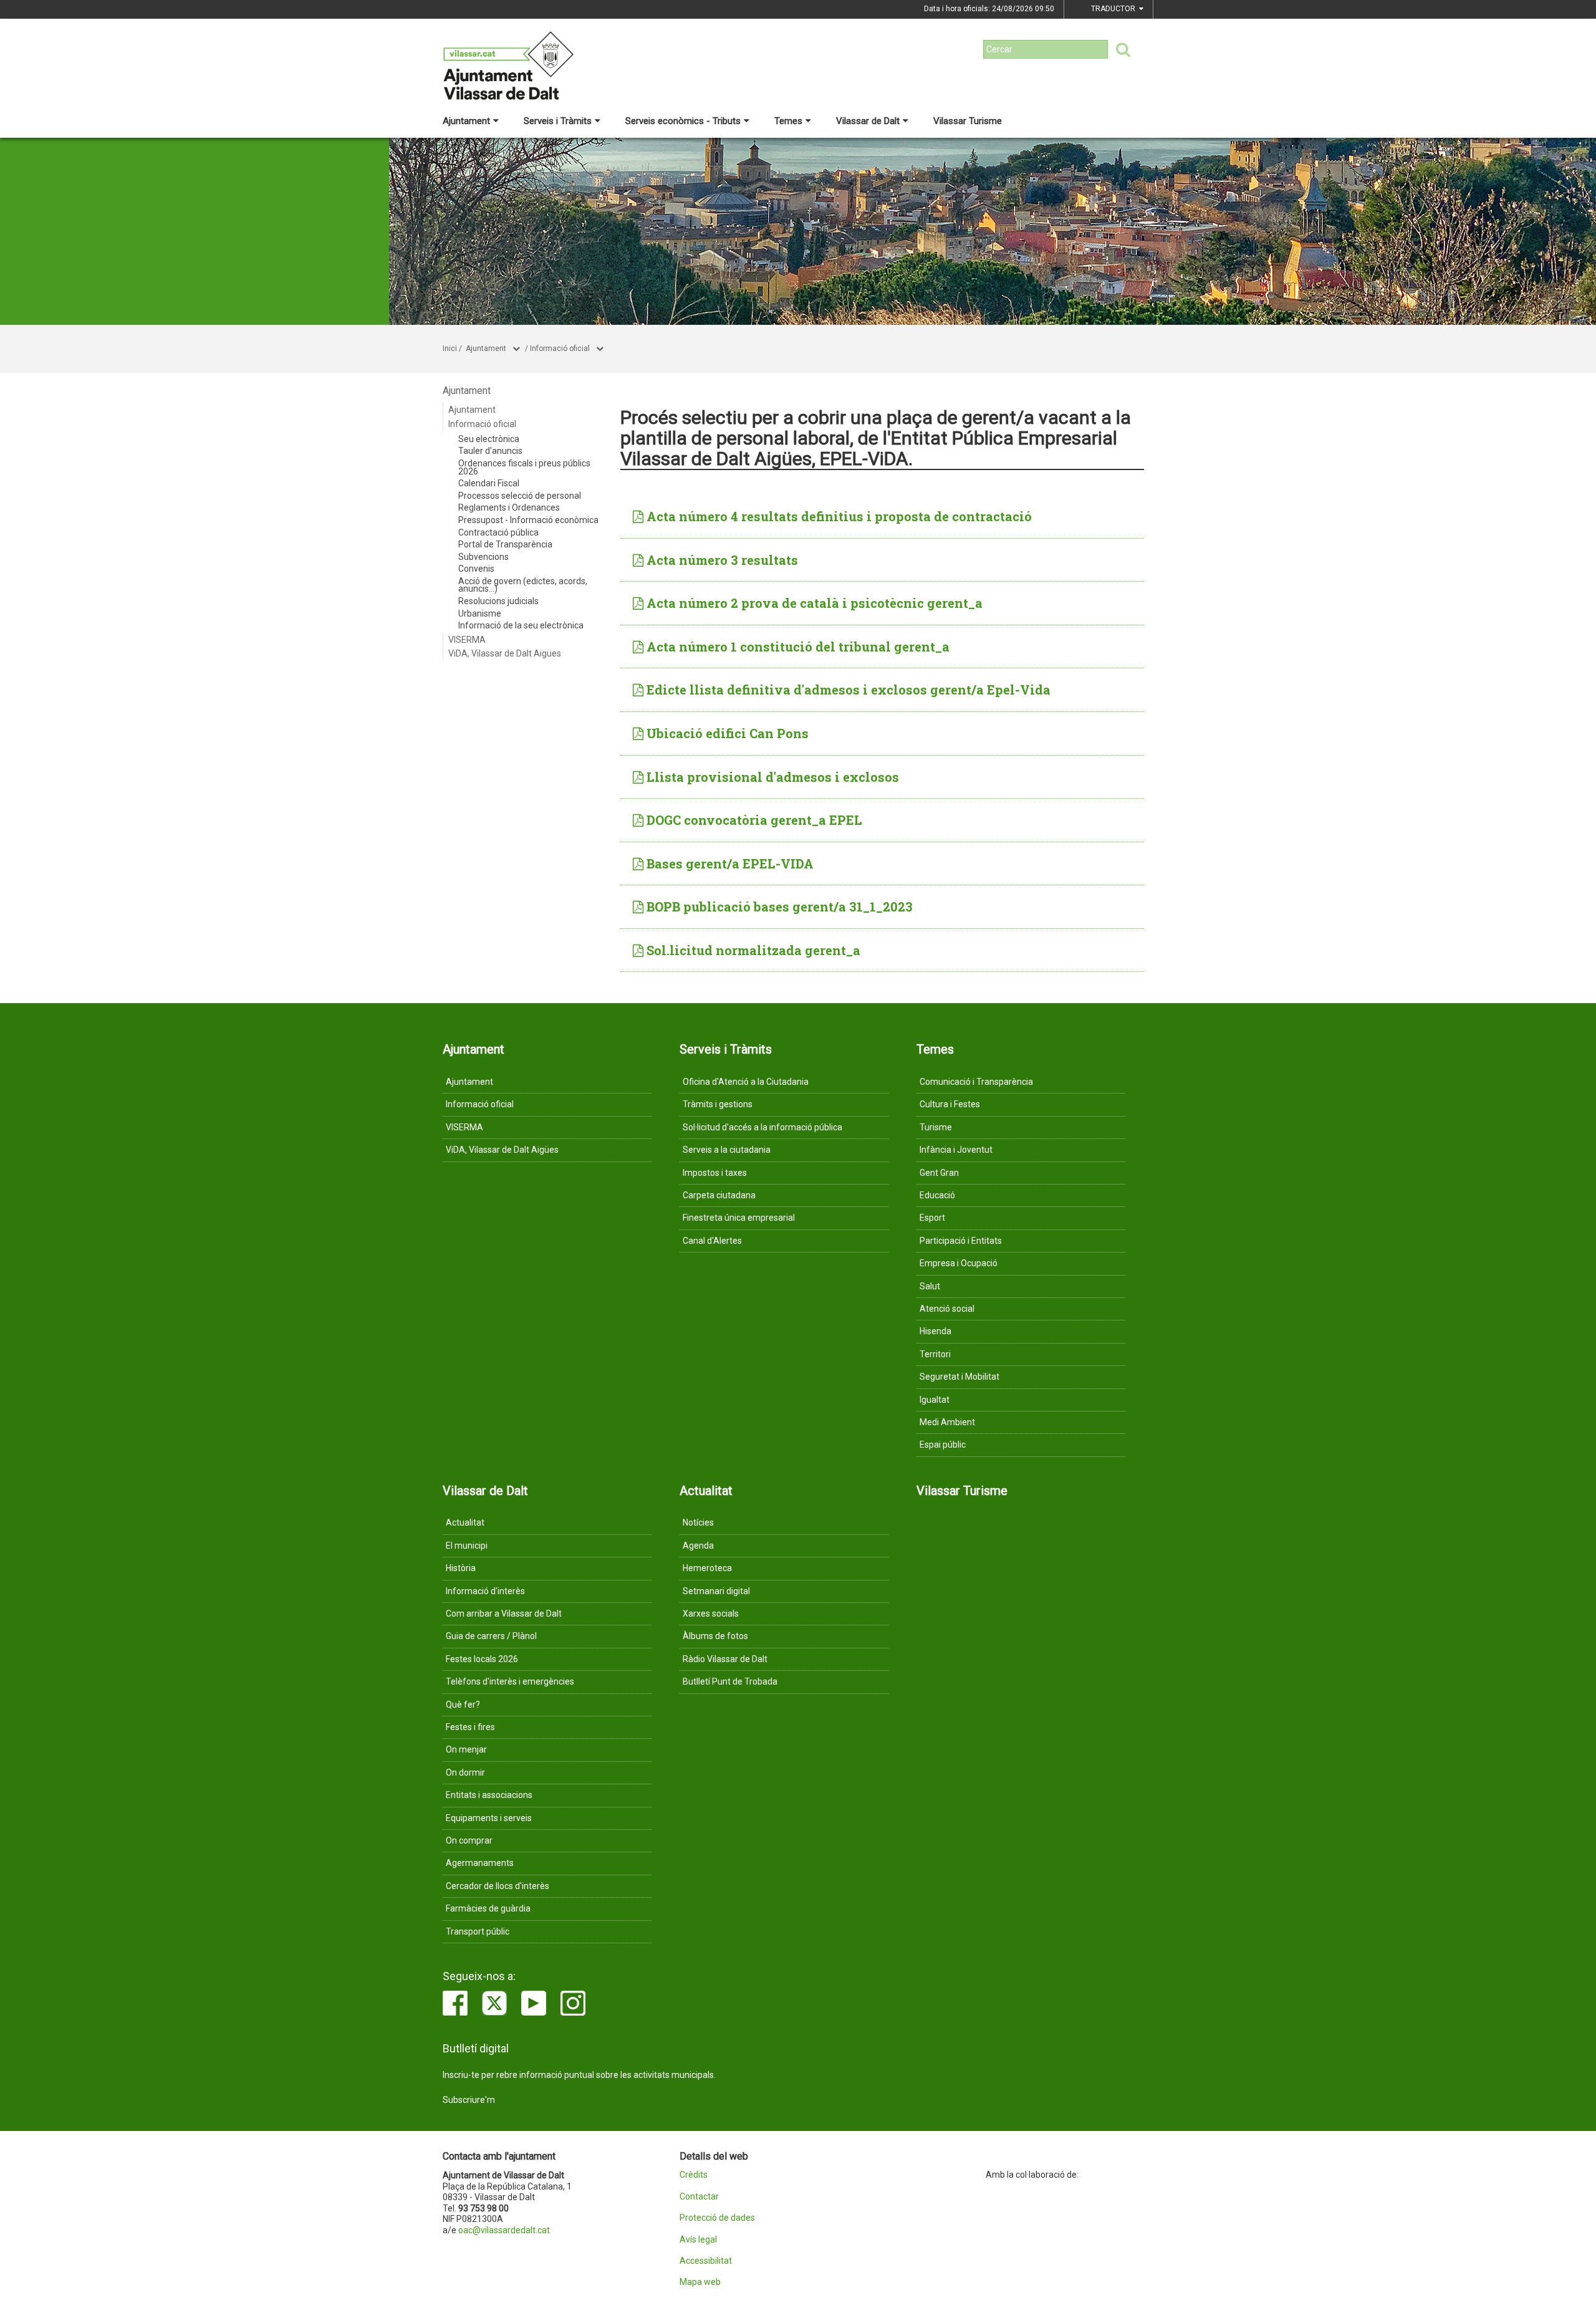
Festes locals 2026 (482, 1659)
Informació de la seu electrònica (521, 625)
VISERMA (467, 640)
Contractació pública (498, 532)
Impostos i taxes (715, 1173)
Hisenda (935, 1331)
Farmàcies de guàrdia (488, 1908)
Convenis (476, 569)
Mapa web (700, 2282)
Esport (932, 1218)
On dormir (465, 1772)
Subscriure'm (469, 2100)
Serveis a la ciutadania (727, 1150)
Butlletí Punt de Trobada (730, 1681)
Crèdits (694, 2175)
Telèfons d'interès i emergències (510, 1681)
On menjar (466, 1749)
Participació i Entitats (961, 1241)
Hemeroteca (707, 1568)
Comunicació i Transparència (976, 1082)
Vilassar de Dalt (868, 121)
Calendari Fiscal (489, 483)
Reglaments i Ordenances (509, 507)
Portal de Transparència (505, 544)
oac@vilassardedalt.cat (504, 2230)
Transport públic (478, 1931)
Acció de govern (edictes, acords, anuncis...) (523, 585)
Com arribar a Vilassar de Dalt (504, 1613)
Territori (935, 1354)
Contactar (699, 2197)
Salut (930, 1286)
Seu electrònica (489, 439)
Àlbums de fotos (715, 1636)
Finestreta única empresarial (739, 1218)
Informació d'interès (485, 1591)
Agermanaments (480, 1863)
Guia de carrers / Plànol (491, 1636)
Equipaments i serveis (489, 1818)
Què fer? (463, 1705)
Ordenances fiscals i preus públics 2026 (524, 467)
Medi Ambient (947, 1422)
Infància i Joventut (956, 1150)
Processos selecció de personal (520, 496)
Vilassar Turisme (968, 121)
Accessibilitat (706, 2261)
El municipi (467, 1546)
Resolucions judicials (498, 601)
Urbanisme (480, 613)
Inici (450, 349)
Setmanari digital (716, 1591)
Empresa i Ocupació (959, 1263)
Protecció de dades (717, 2218)
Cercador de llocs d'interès (498, 1886)
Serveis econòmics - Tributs (683, 121)
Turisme (936, 1127)
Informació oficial (560, 349)
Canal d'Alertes (712, 1241)
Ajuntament (466, 121)
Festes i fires (470, 1727)
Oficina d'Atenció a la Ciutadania (746, 1082)
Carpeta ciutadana (719, 1195)
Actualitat (465, 1522)
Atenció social (947, 1309)
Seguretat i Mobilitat (959, 1377)
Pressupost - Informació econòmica (528, 520)
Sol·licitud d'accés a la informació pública (762, 1127)
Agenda (698, 1546)
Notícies (698, 1522)
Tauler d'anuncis (490, 451)
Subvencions (483, 557)
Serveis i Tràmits (558, 121)
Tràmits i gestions (718, 1104)
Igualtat (935, 1400)
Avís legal (698, 2240)
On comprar (469, 1840)
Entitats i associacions (489, 1795)
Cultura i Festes (950, 1104)
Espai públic (943, 1445)
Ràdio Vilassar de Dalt (725, 1659)
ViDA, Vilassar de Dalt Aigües (505, 653)
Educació (937, 1195)
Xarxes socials (711, 1613)
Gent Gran (939, 1173)
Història (461, 1568)
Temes (788, 121)
